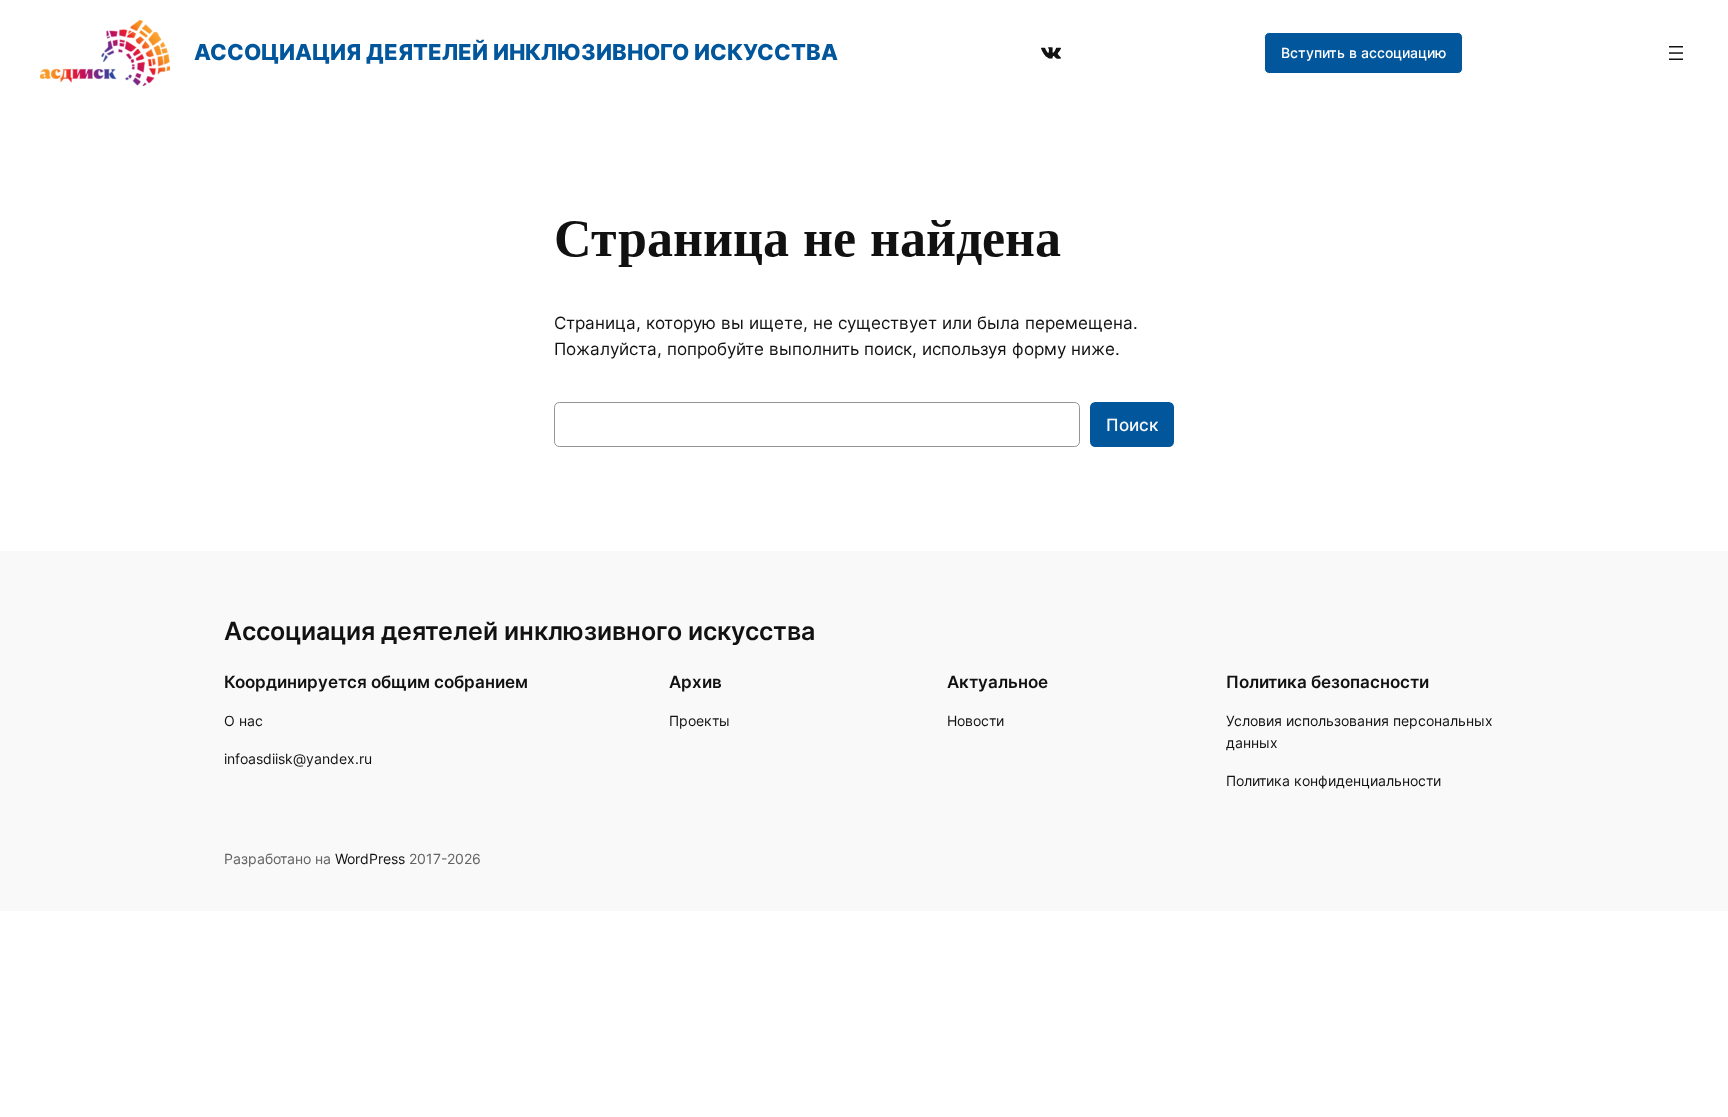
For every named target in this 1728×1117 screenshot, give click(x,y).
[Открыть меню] (1676, 53)
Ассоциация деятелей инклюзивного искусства (516, 52)
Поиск (1132, 425)
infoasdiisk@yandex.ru (298, 758)
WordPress (370, 858)
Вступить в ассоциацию (1363, 52)
